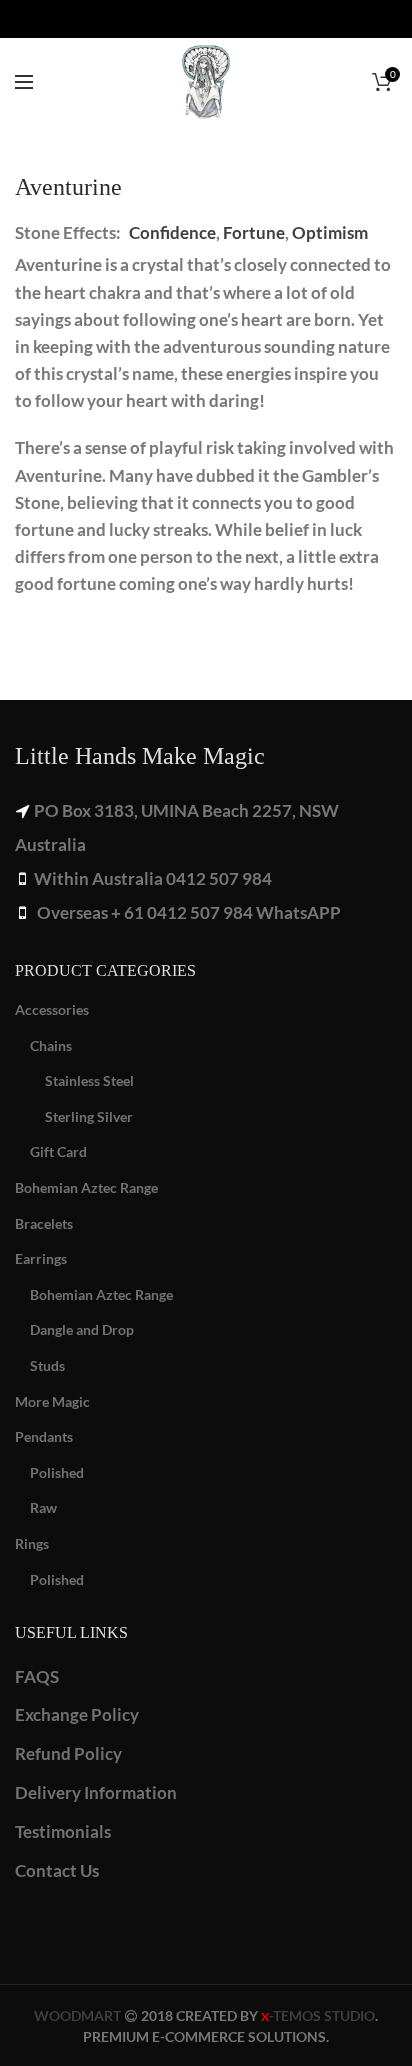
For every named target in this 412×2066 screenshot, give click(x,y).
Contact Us (57, 1870)
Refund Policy (68, 1753)
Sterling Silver (89, 1116)
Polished (57, 1472)
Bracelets (44, 1223)
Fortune (254, 232)
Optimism (330, 232)
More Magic (52, 1401)
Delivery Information (96, 1792)
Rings (32, 1543)
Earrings (41, 1258)
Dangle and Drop (82, 1329)
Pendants (44, 1436)
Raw (43, 1507)
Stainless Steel (89, 1080)
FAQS (37, 1676)
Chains (51, 1045)
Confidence (172, 232)
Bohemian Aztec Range (86, 1187)
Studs (47, 1365)
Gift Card (58, 1151)
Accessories (52, 1009)
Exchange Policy (77, 1714)
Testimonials (63, 1831)
